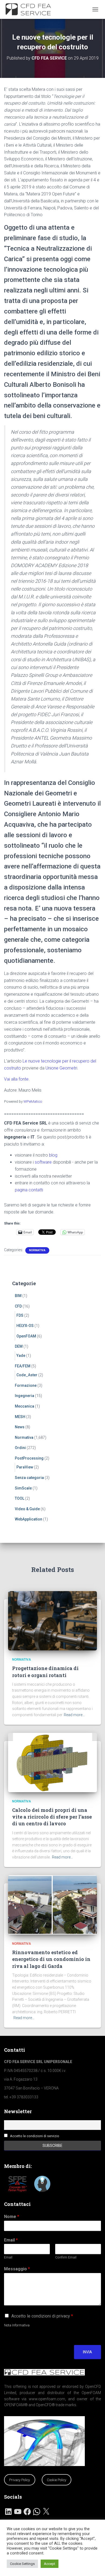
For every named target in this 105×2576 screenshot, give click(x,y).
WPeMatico (33, 1101)
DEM (19, 1346)
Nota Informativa (17, 2325)
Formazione (26, 1385)
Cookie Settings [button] (22, 2564)
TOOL (20, 1498)
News (20, 1427)
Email (11, 2240)
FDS (20, 1315)
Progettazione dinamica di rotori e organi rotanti (45, 1672)
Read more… (74, 1715)
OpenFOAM (26, 1336)
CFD (18, 1306)
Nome (12, 2217)
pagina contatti (29, 1190)
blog (53, 1155)
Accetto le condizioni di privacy (42, 2316)
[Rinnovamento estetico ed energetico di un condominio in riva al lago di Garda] (52, 1904)
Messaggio (17, 2269)
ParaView (25, 1467)
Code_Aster (27, 1375)
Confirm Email (66, 2257)
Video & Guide (27, 1509)
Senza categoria (29, 1478)
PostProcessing (29, 1458)
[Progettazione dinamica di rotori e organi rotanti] (52, 1620)
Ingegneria (24, 1396)
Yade (21, 1356)
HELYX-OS (25, 1326)
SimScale (23, 1488)
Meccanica (24, 1406)
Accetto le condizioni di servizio (35, 2136)
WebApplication (29, 1519)
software (43, 1162)
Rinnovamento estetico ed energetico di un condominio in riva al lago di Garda (51, 1959)
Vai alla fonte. (17, 1079)
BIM (18, 1296)
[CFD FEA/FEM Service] (32, 9)
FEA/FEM (23, 1366)
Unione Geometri (61, 1068)
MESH (20, 1417)
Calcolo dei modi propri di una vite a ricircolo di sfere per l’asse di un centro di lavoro (52, 1817)
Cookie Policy (57, 2480)
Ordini (20, 1448)
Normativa (37, 1250)
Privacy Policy (20, 2480)
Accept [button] (50, 2564)
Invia (87, 2352)
